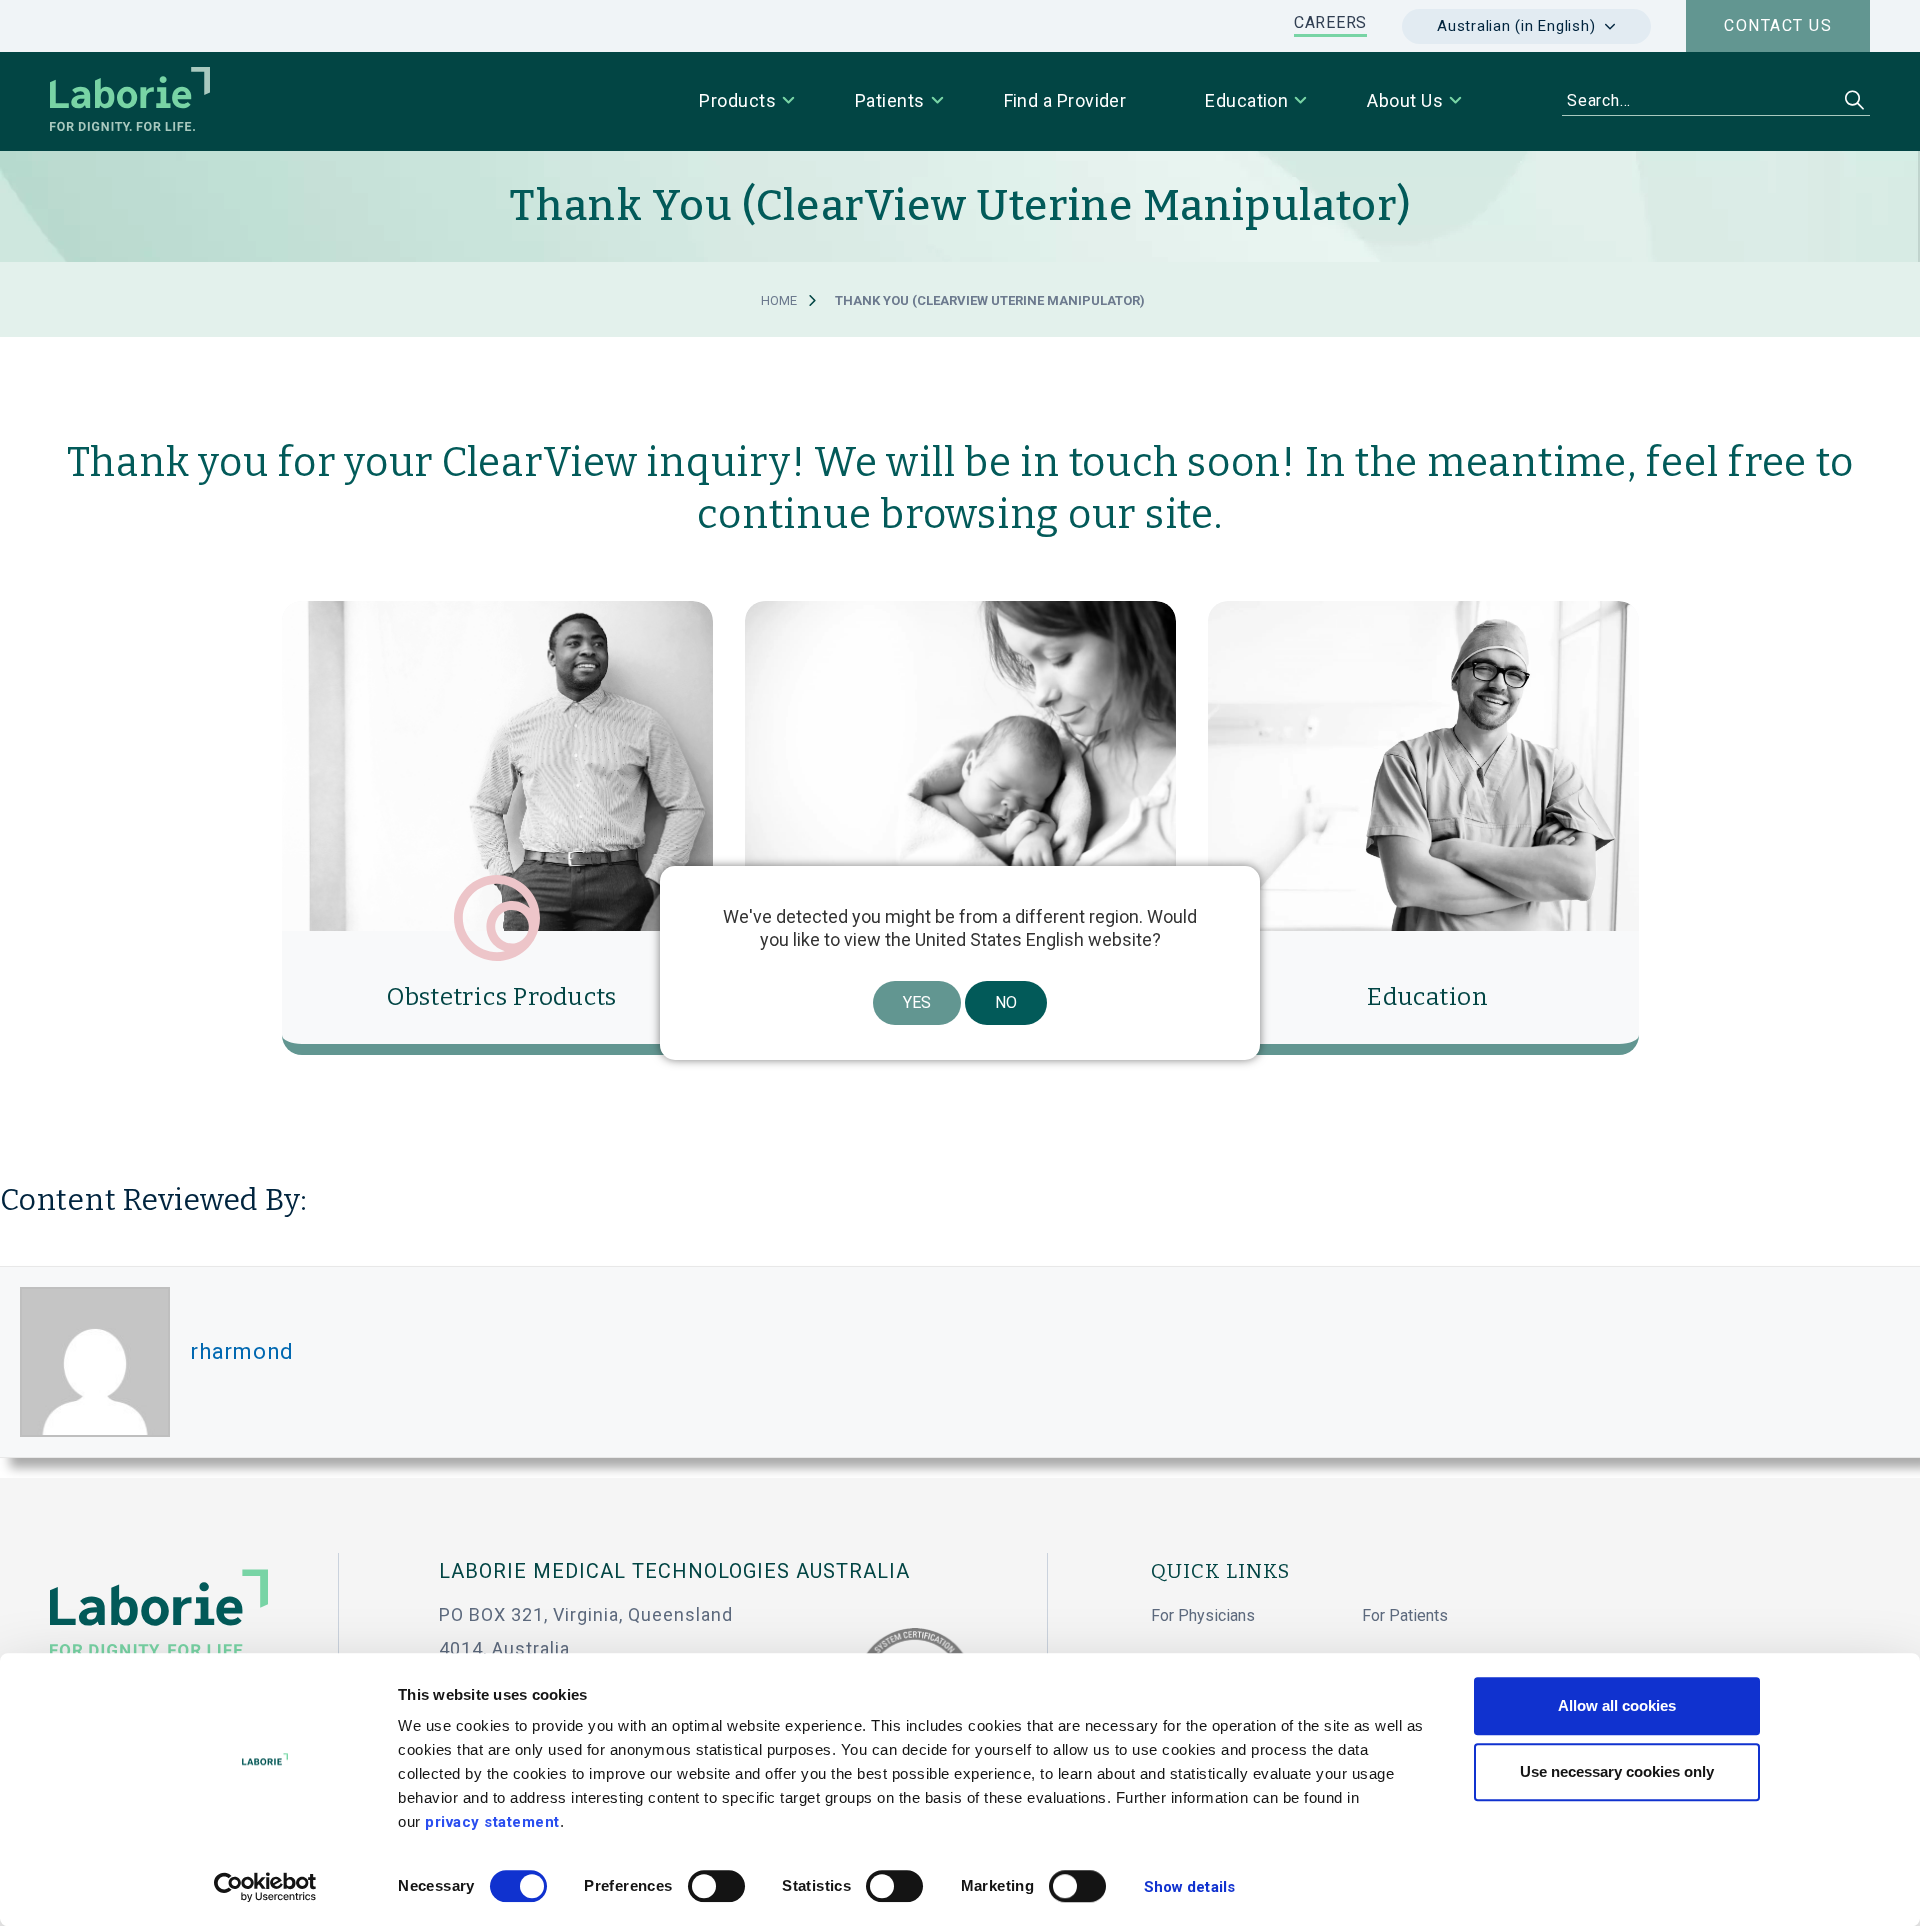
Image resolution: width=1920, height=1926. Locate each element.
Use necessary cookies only (1617, 1771)
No (1006, 1002)
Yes (917, 1002)
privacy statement (492, 1822)
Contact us (1778, 25)
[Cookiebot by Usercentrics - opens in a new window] (265, 1887)
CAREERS (1330, 22)
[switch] (716, 1886)
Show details (1189, 1887)
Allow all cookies (1617, 1705)
